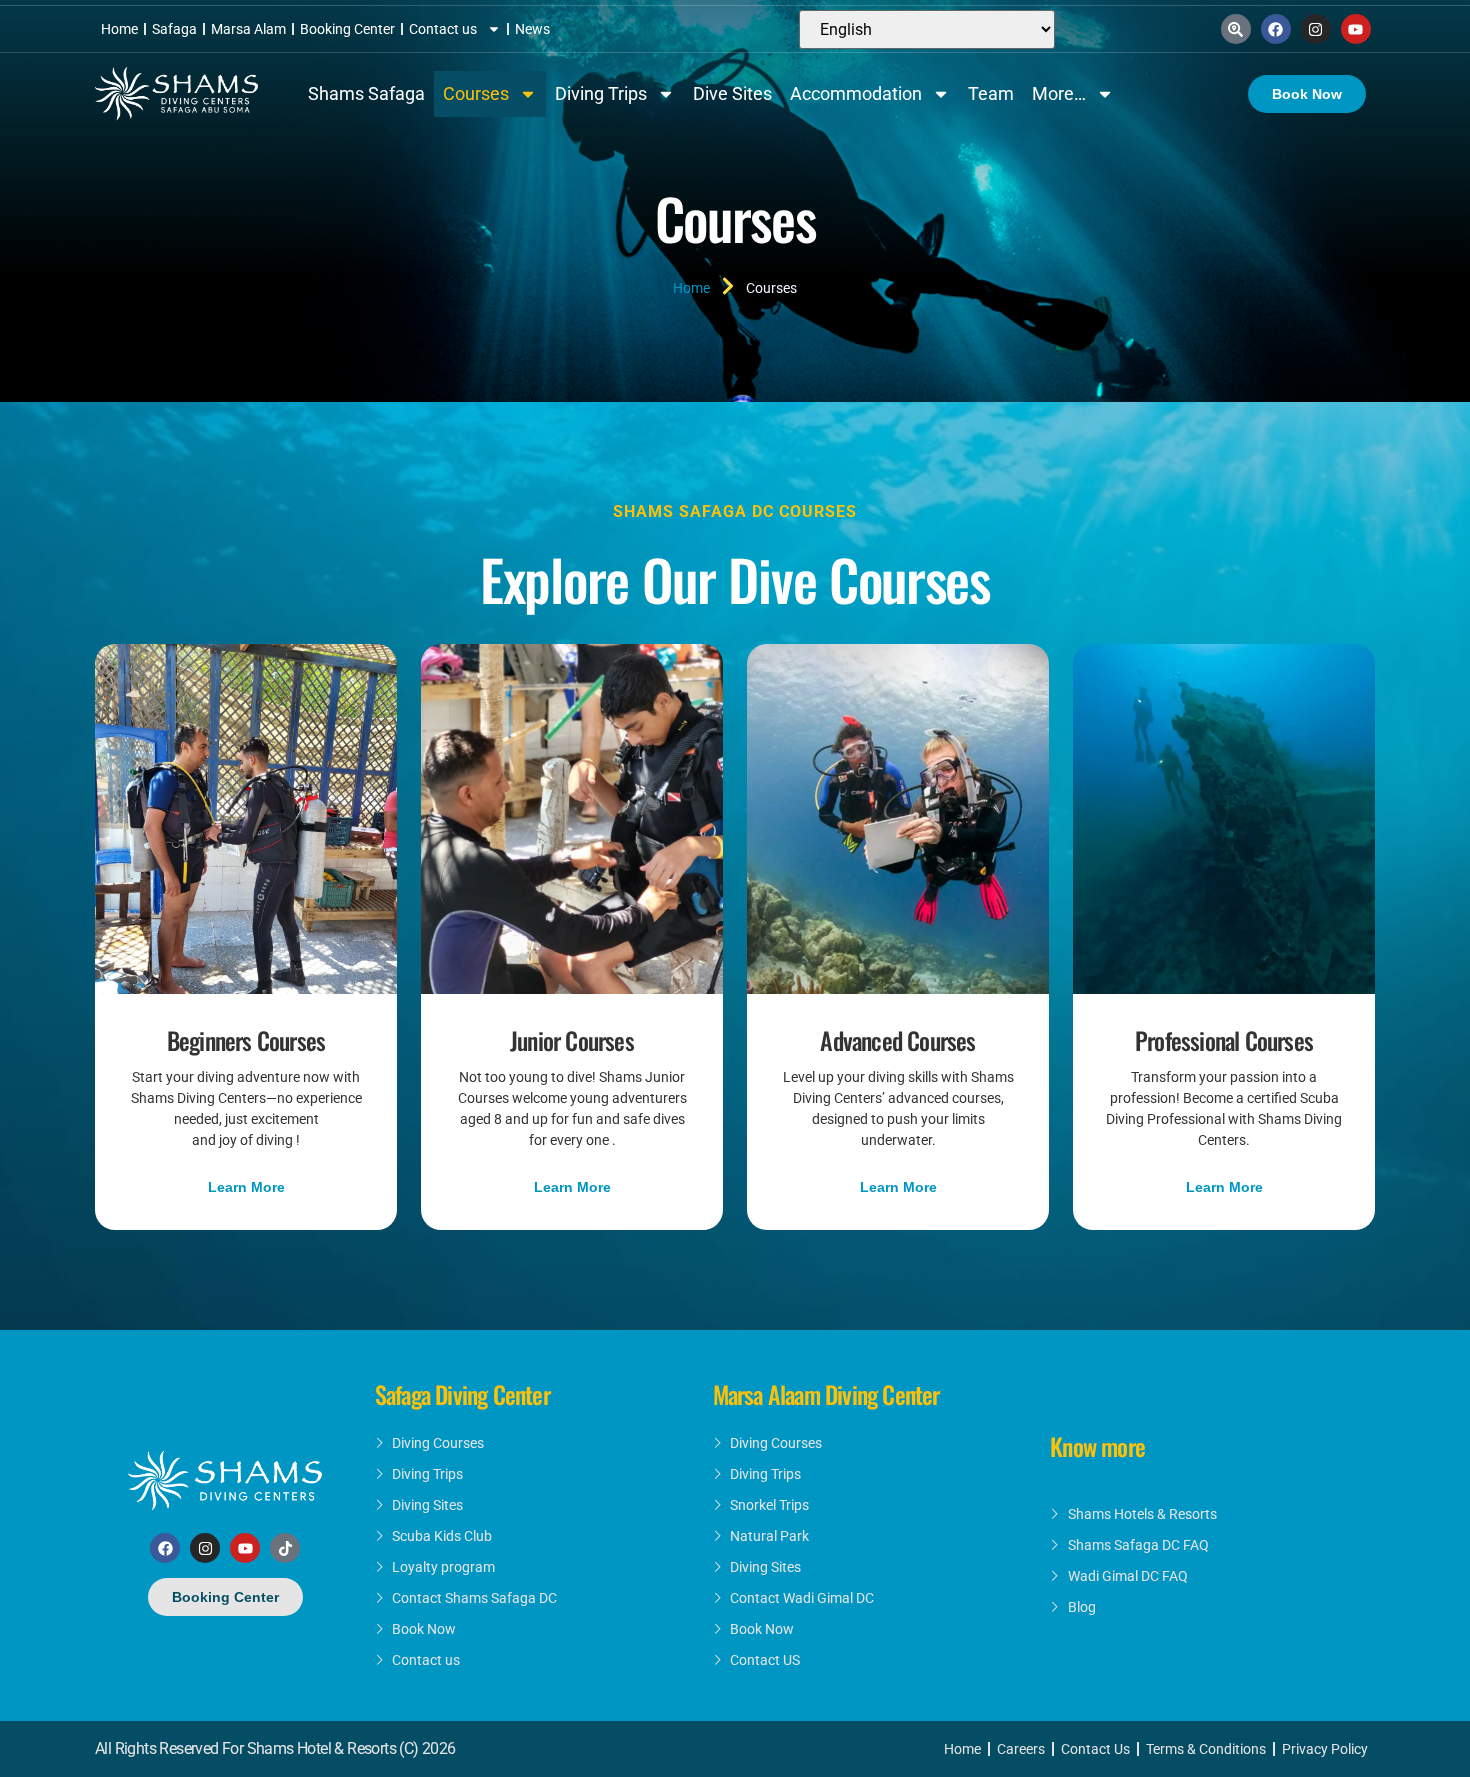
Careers (1021, 1749)
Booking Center (347, 29)
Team (991, 93)
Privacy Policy (1325, 1749)
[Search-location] (1236, 29)
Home (119, 29)
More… (1059, 93)
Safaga (174, 29)
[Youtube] (1356, 29)
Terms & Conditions (1206, 1749)
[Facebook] (1276, 29)
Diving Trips (601, 93)
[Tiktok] (285, 1548)
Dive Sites (732, 93)
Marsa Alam (248, 29)
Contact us (443, 29)
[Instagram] (1316, 29)
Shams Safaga (366, 93)
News (532, 29)
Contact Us (1095, 1749)
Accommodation (856, 93)
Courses (476, 93)
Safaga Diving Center (462, 1394)
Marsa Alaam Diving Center (826, 1394)
